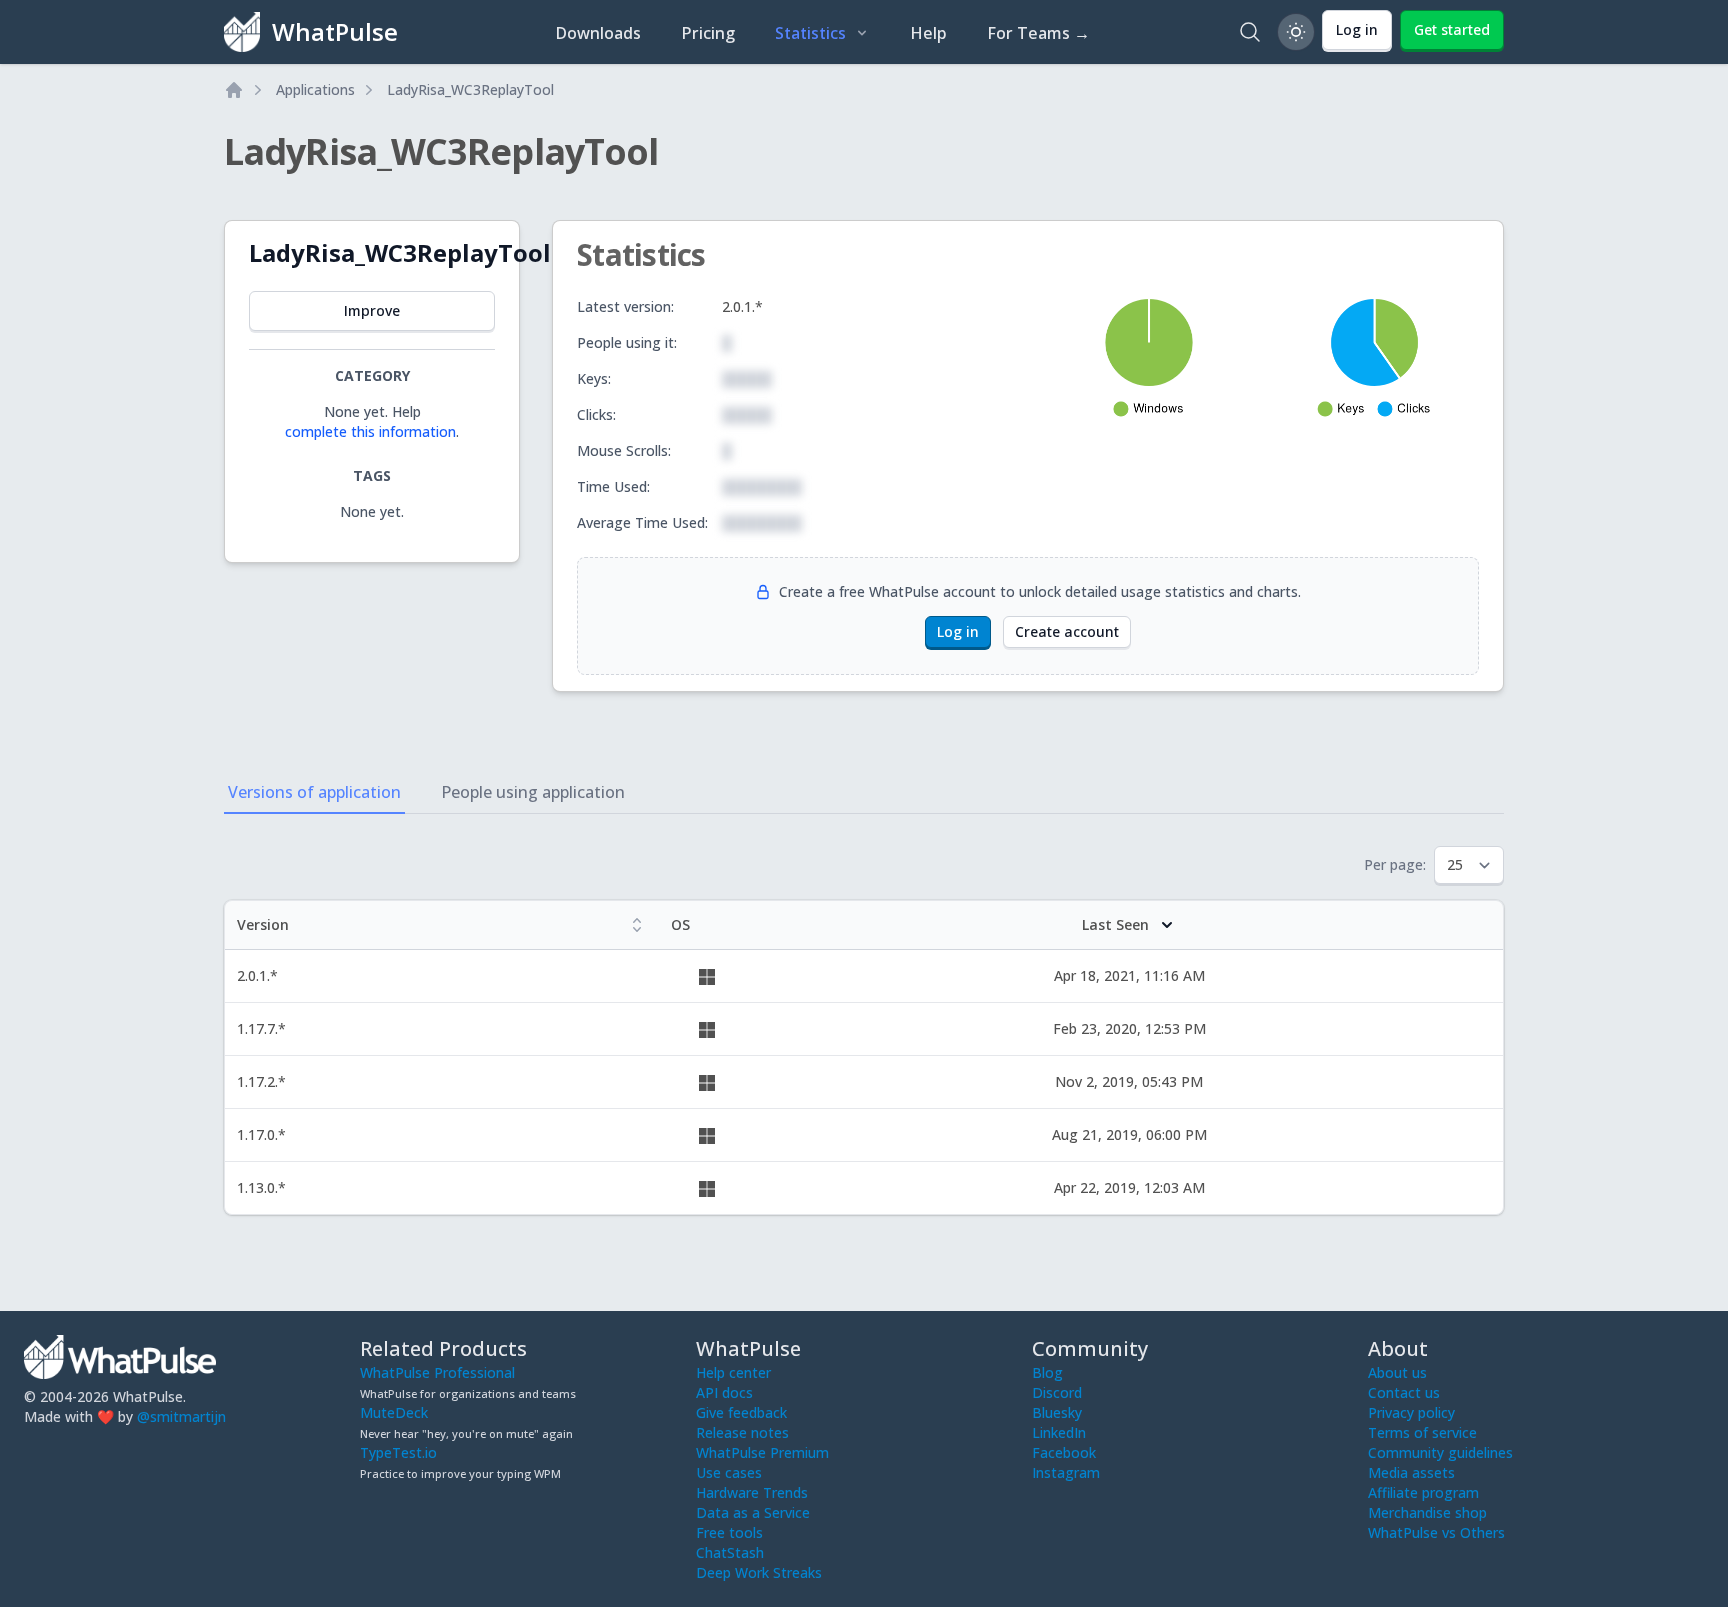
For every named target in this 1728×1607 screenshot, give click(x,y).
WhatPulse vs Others (1436, 1532)
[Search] (1250, 32)
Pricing (708, 33)
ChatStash (730, 1552)
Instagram (1066, 1472)
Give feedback (741, 1412)
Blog (1047, 1372)
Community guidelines (1440, 1452)
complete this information (370, 431)
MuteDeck (394, 1412)
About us (1397, 1372)
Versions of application (314, 792)
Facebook (1064, 1452)
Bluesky (1057, 1412)
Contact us (1404, 1392)
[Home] (234, 90)
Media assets (1411, 1472)
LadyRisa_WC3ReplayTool (470, 89)
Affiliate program (1423, 1492)
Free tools (729, 1532)
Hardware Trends (752, 1492)
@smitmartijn (181, 1416)
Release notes (742, 1432)
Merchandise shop (1427, 1512)
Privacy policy (1411, 1412)
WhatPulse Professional (437, 1372)
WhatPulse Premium (762, 1452)
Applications (315, 89)
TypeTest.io (398, 1452)
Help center (733, 1372)
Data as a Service (753, 1512)
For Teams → (1038, 33)
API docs (724, 1392)
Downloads (598, 33)
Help (928, 33)
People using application (533, 792)
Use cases (729, 1472)
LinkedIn (1059, 1432)
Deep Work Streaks (759, 1572)
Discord (1057, 1392)
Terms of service (1422, 1432)
